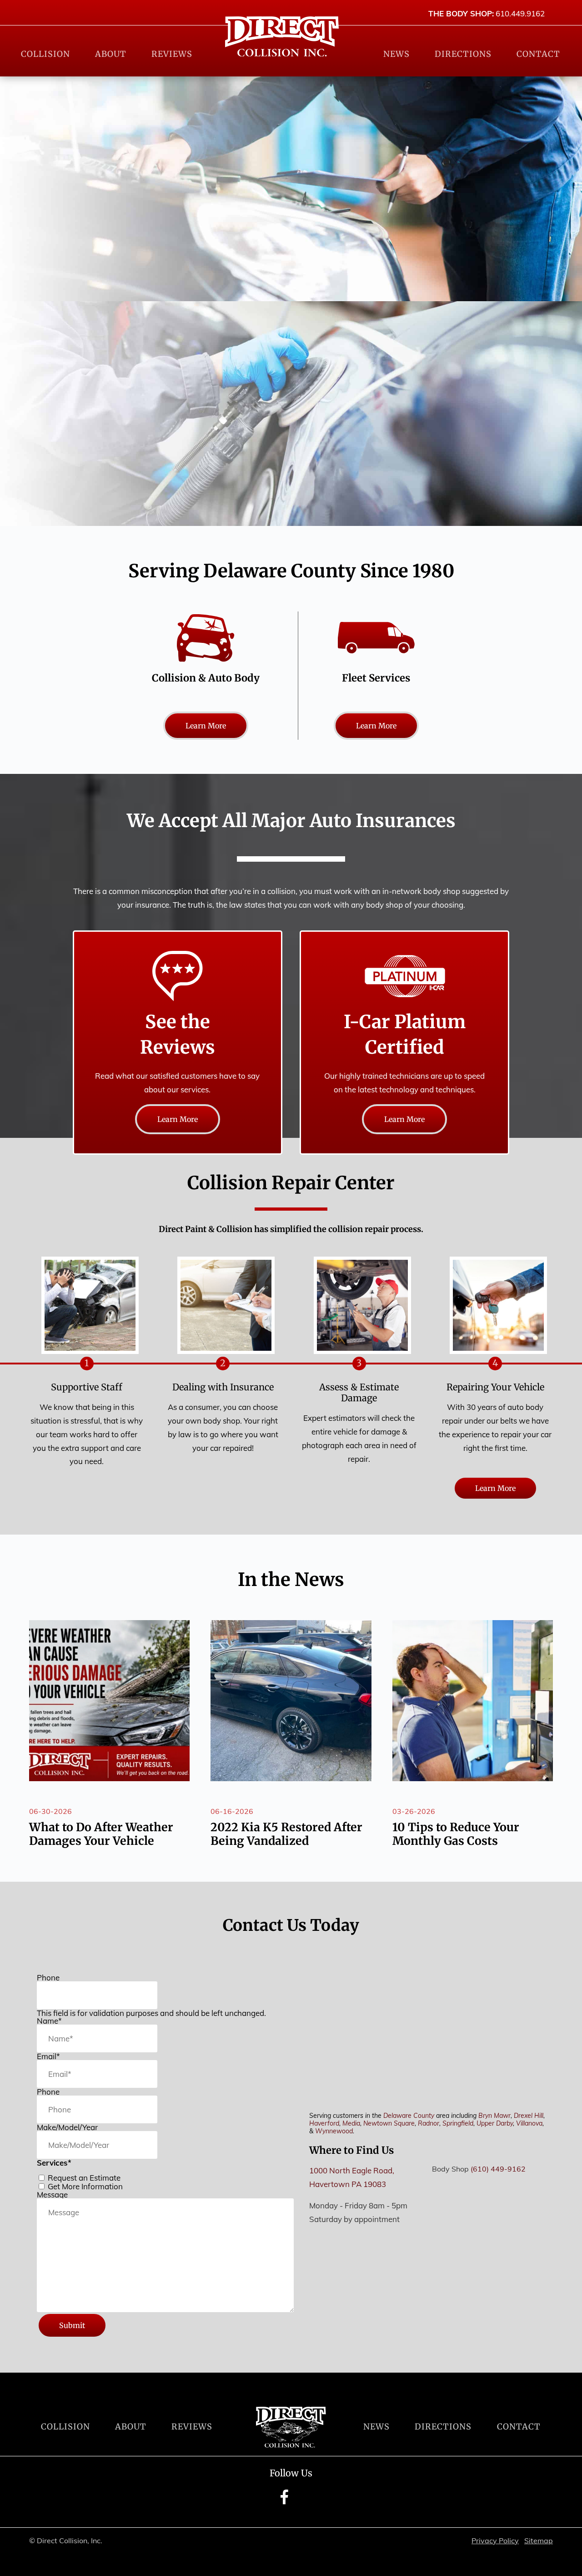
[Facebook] (284, 2503)
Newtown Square (389, 2123)
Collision (45, 54)
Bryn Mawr (494, 2116)
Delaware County (409, 2116)
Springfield (458, 2123)
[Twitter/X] (300, 2503)
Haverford (324, 2123)
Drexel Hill (529, 2116)
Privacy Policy (495, 2541)
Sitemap (539, 2541)
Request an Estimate (84, 2178)
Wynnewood (334, 2131)
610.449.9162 (520, 13)
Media (351, 2123)
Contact (538, 54)
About (111, 54)
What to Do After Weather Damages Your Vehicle (101, 1834)
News (396, 54)
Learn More (206, 726)
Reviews (172, 54)
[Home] (282, 36)
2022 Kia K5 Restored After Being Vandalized (286, 1834)
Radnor (429, 2123)
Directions (463, 54)
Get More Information (85, 2186)
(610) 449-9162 (498, 2169)
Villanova (529, 2123)
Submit (72, 2325)
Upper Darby (495, 2123)
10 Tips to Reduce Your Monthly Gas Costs (456, 1834)
